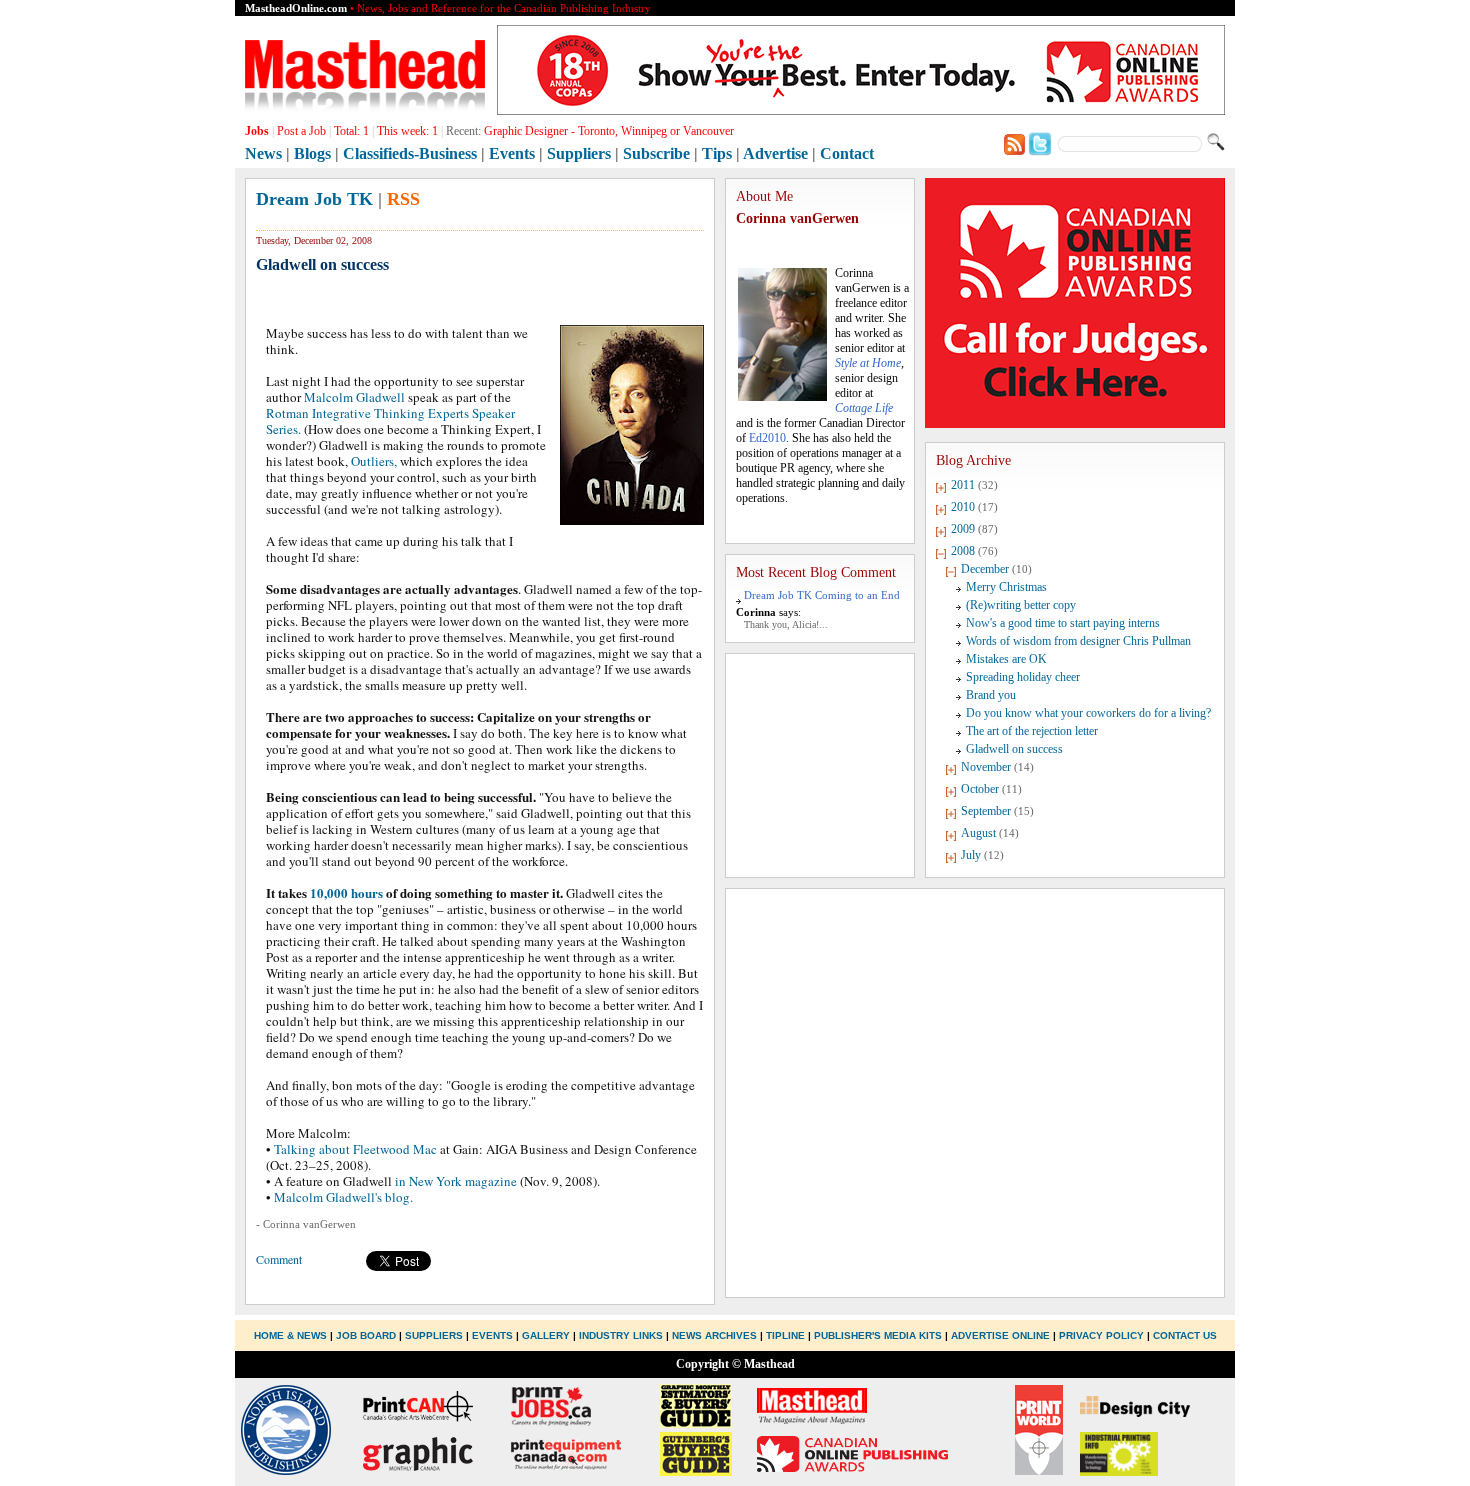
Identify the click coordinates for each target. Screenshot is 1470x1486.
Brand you (991, 695)
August (978, 833)
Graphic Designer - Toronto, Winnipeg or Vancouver (609, 131)
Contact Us (1185, 1335)
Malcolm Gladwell (354, 397)
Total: (351, 131)
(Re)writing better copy (1021, 605)
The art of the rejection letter (1032, 731)
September (986, 811)
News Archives (714, 1335)
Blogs (312, 153)
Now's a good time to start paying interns (1063, 623)
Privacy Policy (1101, 1335)
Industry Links (621, 1335)
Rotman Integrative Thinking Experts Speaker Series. (390, 421)
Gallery (546, 1335)
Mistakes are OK (1006, 659)
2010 (963, 507)
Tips (717, 153)
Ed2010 (767, 438)
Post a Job (301, 131)
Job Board (366, 1335)
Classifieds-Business (410, 153)
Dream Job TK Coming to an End (822, 595)
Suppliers (579, 153)
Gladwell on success (1014, 749)
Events (512, 153)
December (985, 569)
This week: (407, 131)
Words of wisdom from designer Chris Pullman (1078, 641)
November (986, 767)
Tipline (785, 1335)
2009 (963, 529)
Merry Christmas (1006, 587)
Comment (279, 1259)
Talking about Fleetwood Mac (355, 1149)
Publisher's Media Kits (878, 1335)
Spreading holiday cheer (1023, 677)
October (980, 789)
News (263, 153)
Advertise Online (1000, 1335)
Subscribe (656, 153)
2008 (963, 551)
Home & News (292, 1335)
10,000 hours (346, 892)
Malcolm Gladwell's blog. (343, 1197)
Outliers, (374, 461)
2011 (963, 485)
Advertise (775, 153)
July (971, 855)
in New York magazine (456, 1181)
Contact (847, 153)
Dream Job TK (314, 199)
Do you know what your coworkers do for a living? (1088, 713)
